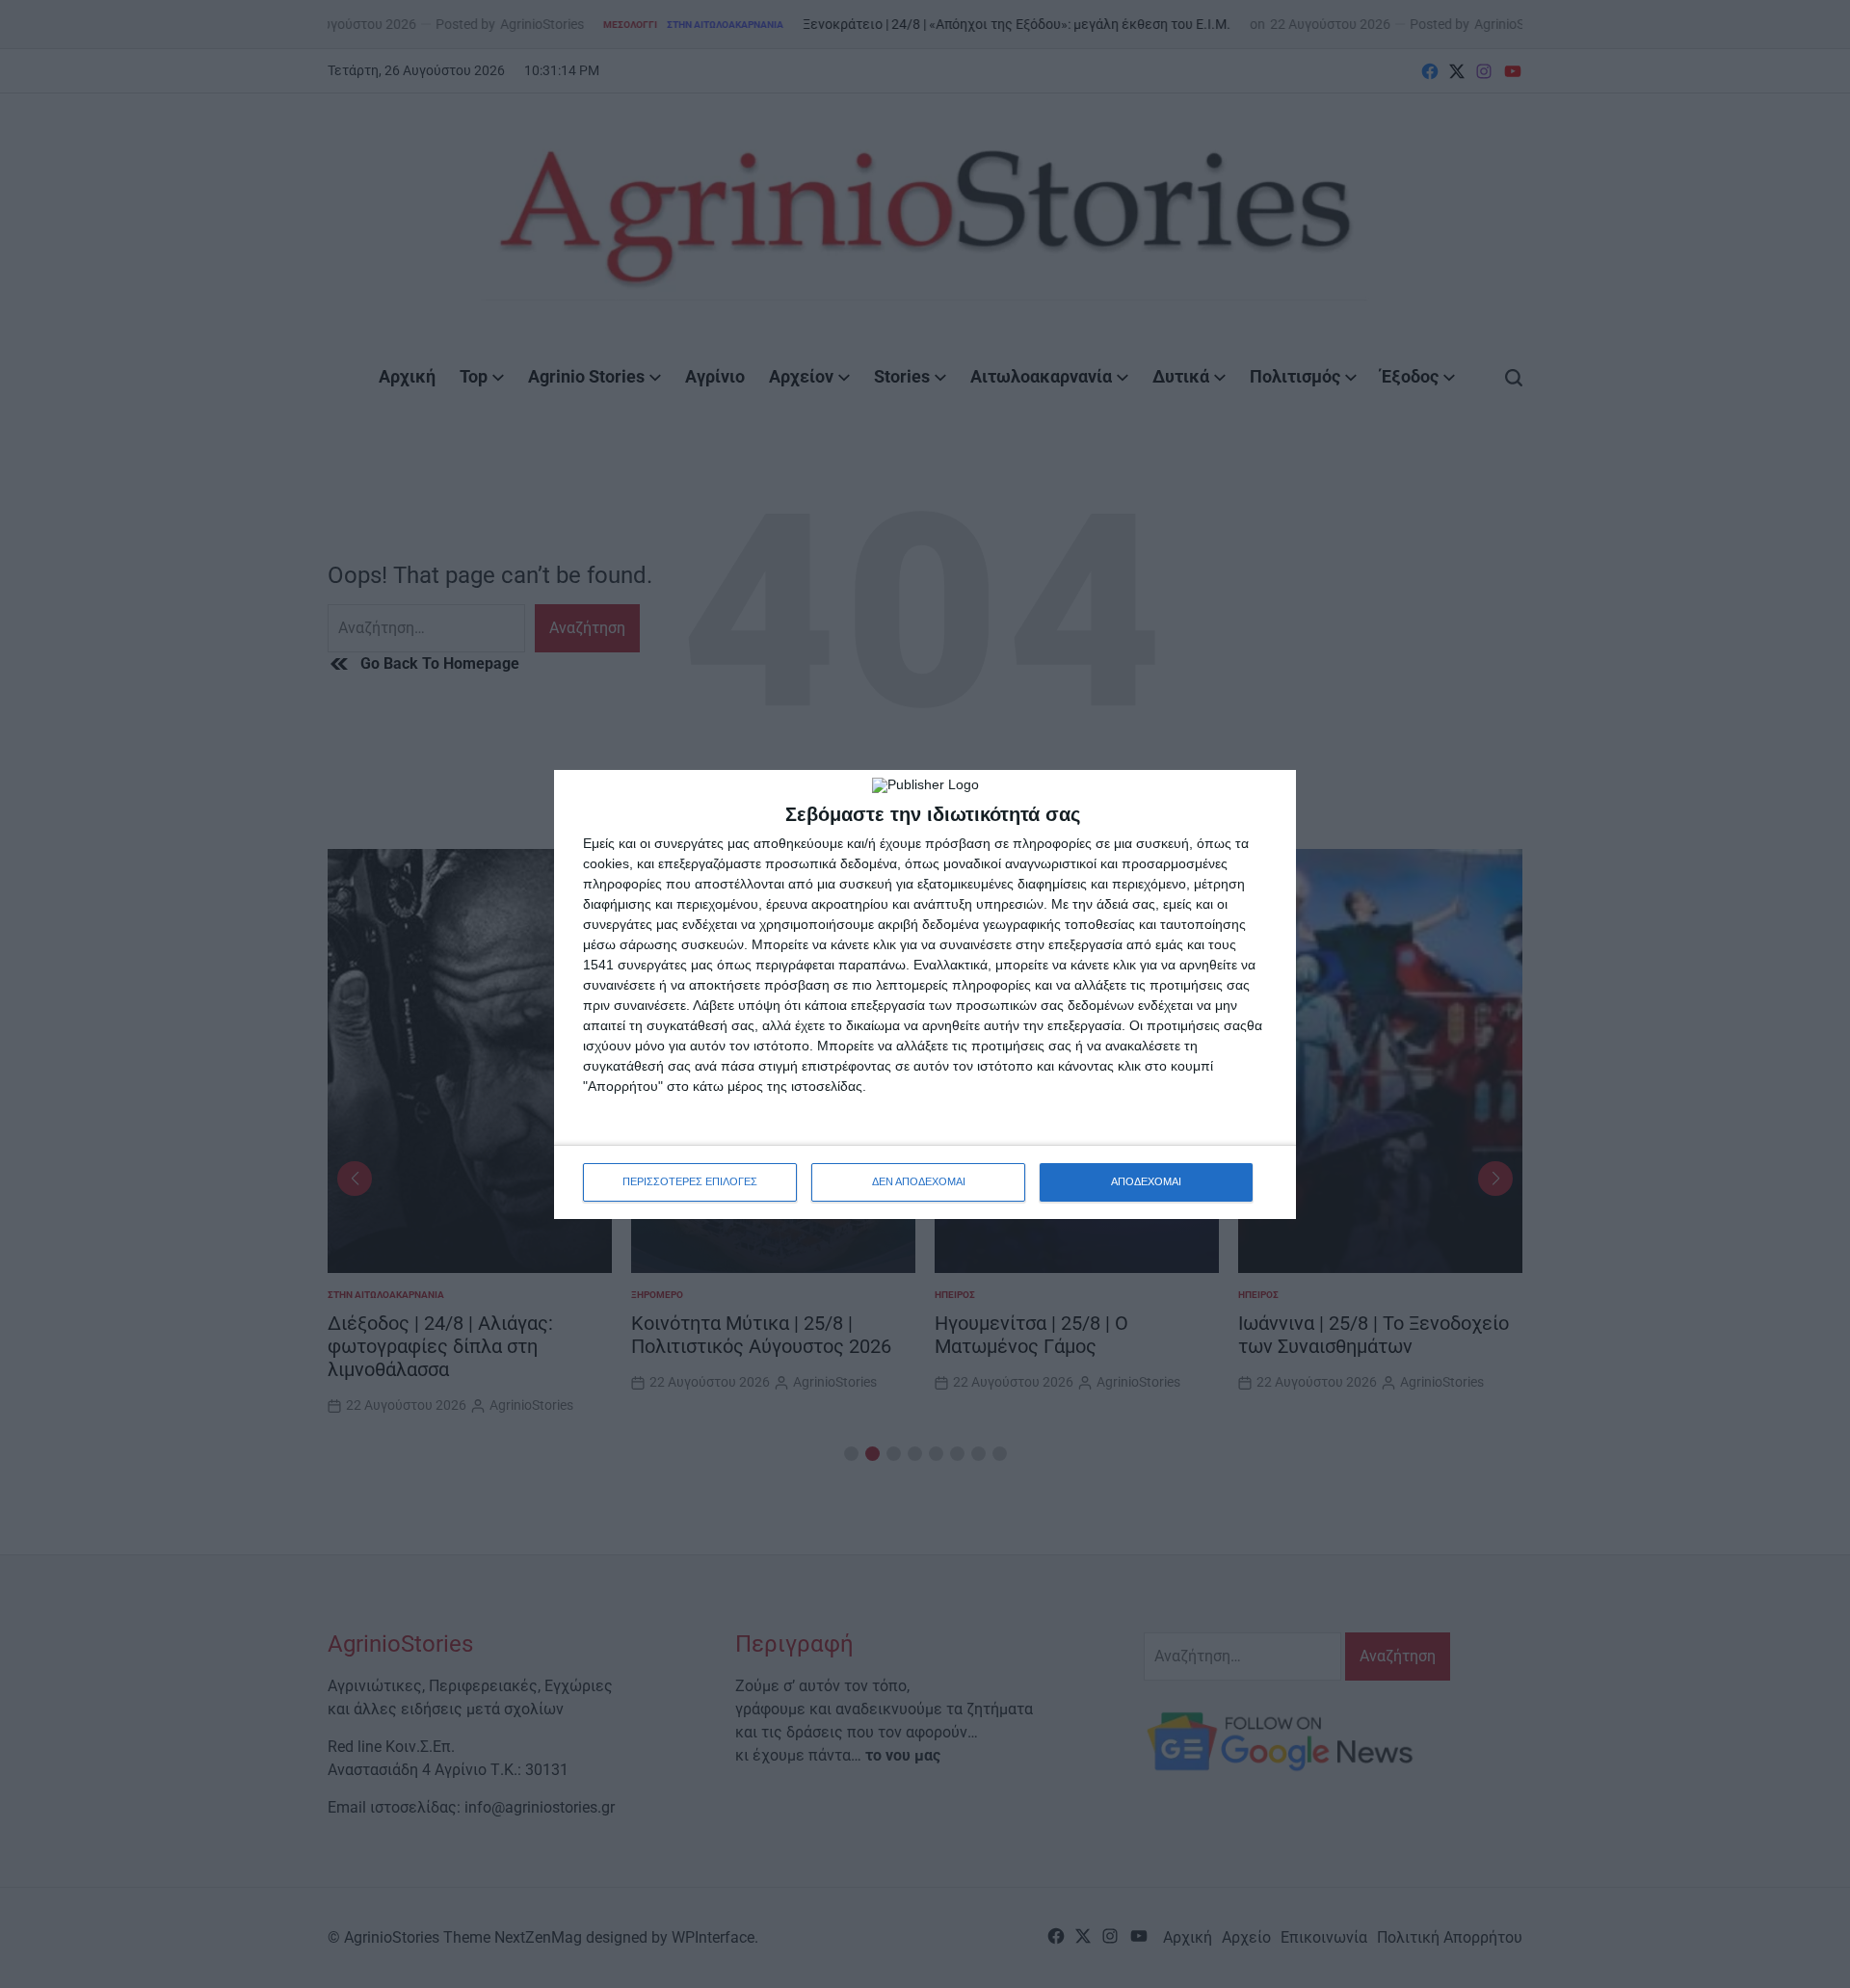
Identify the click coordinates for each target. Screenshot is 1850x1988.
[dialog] (925, 994)
